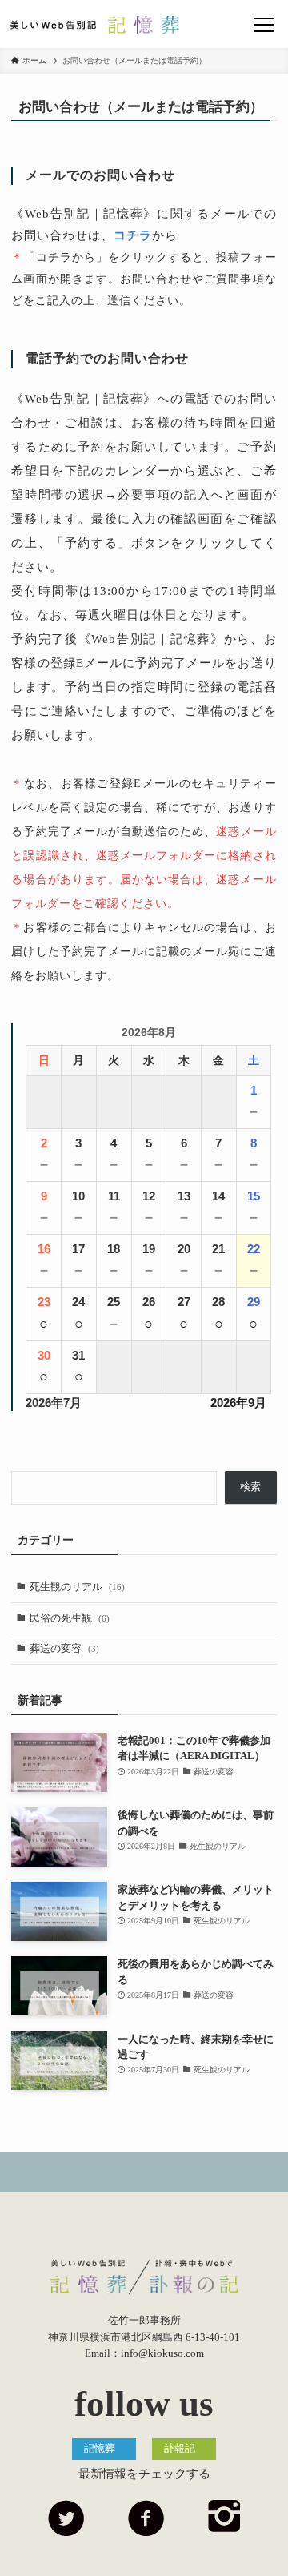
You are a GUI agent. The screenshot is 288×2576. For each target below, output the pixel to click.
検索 (250, 1487)
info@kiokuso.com (162, 2353)
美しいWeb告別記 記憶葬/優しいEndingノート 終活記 (144, 2277)
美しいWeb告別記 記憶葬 (95, 25)
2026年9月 (238, 1403)
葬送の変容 (64, 1648)
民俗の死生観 (70, 1618)
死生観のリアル (77, 1587)
